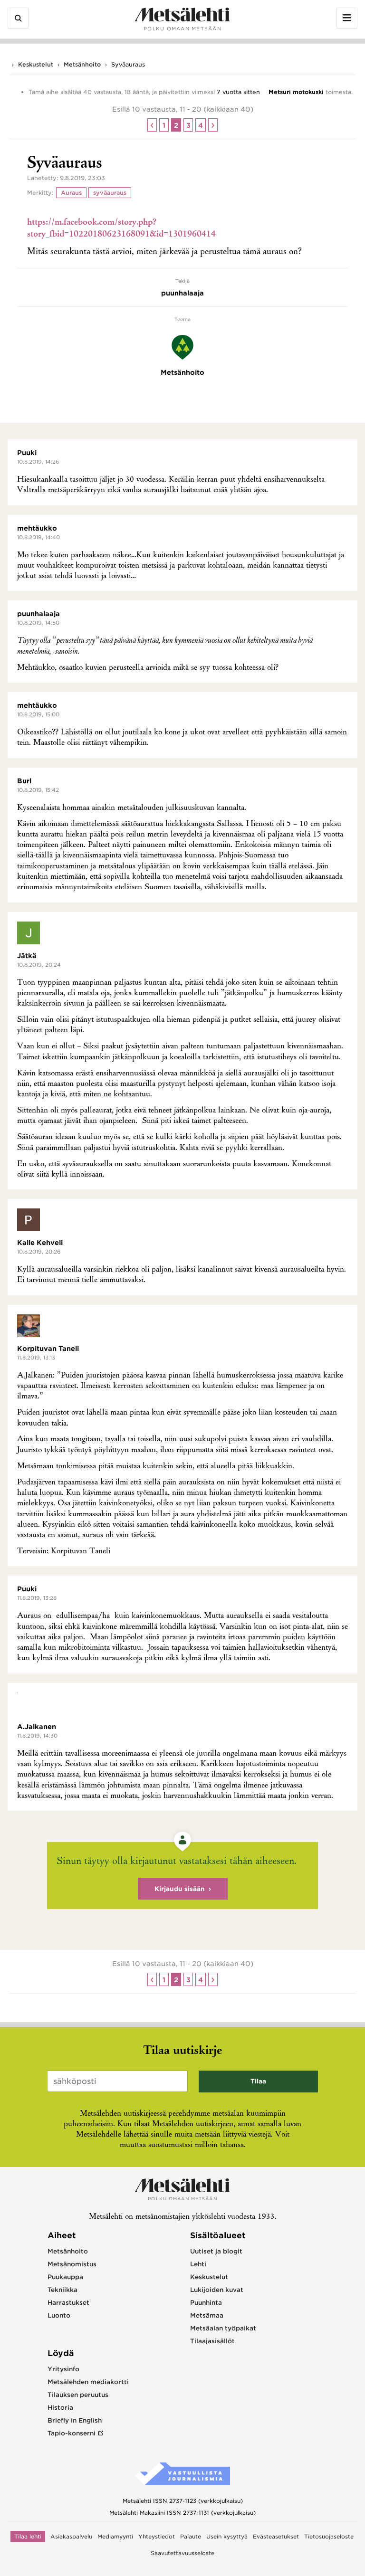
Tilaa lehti (28, 2537)
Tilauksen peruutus (78, 2395)
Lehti (198, 2264)
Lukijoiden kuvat (217, 2290)
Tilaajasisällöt (212, 2341)
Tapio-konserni (72, 2433)
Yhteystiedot (157, 2537)
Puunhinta (206, 2303)
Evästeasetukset (276, 2537)
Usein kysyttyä (227, 2537)
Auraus (71, 193)
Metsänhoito (82, 64)
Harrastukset (68, 2303)
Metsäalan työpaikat (223, 2328)
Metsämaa (207, 2315)
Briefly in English (75, 2420)
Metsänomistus (72, 2264)
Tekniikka (62, 2290)
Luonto (59, 2315)
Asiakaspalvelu (71, 2537)
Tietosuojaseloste (329, 2537)
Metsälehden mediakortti (88, 2382)
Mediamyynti (115, 2537)
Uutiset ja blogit (216, 2251)
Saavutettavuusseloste (182, 2553)
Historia (60, 2408)
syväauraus (110, 193)
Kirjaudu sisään (180, 1889)
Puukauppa (65, 2277)
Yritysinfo (63, 2369)
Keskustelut (36, 64)
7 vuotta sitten (238, 92)
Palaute (191, 2537)
